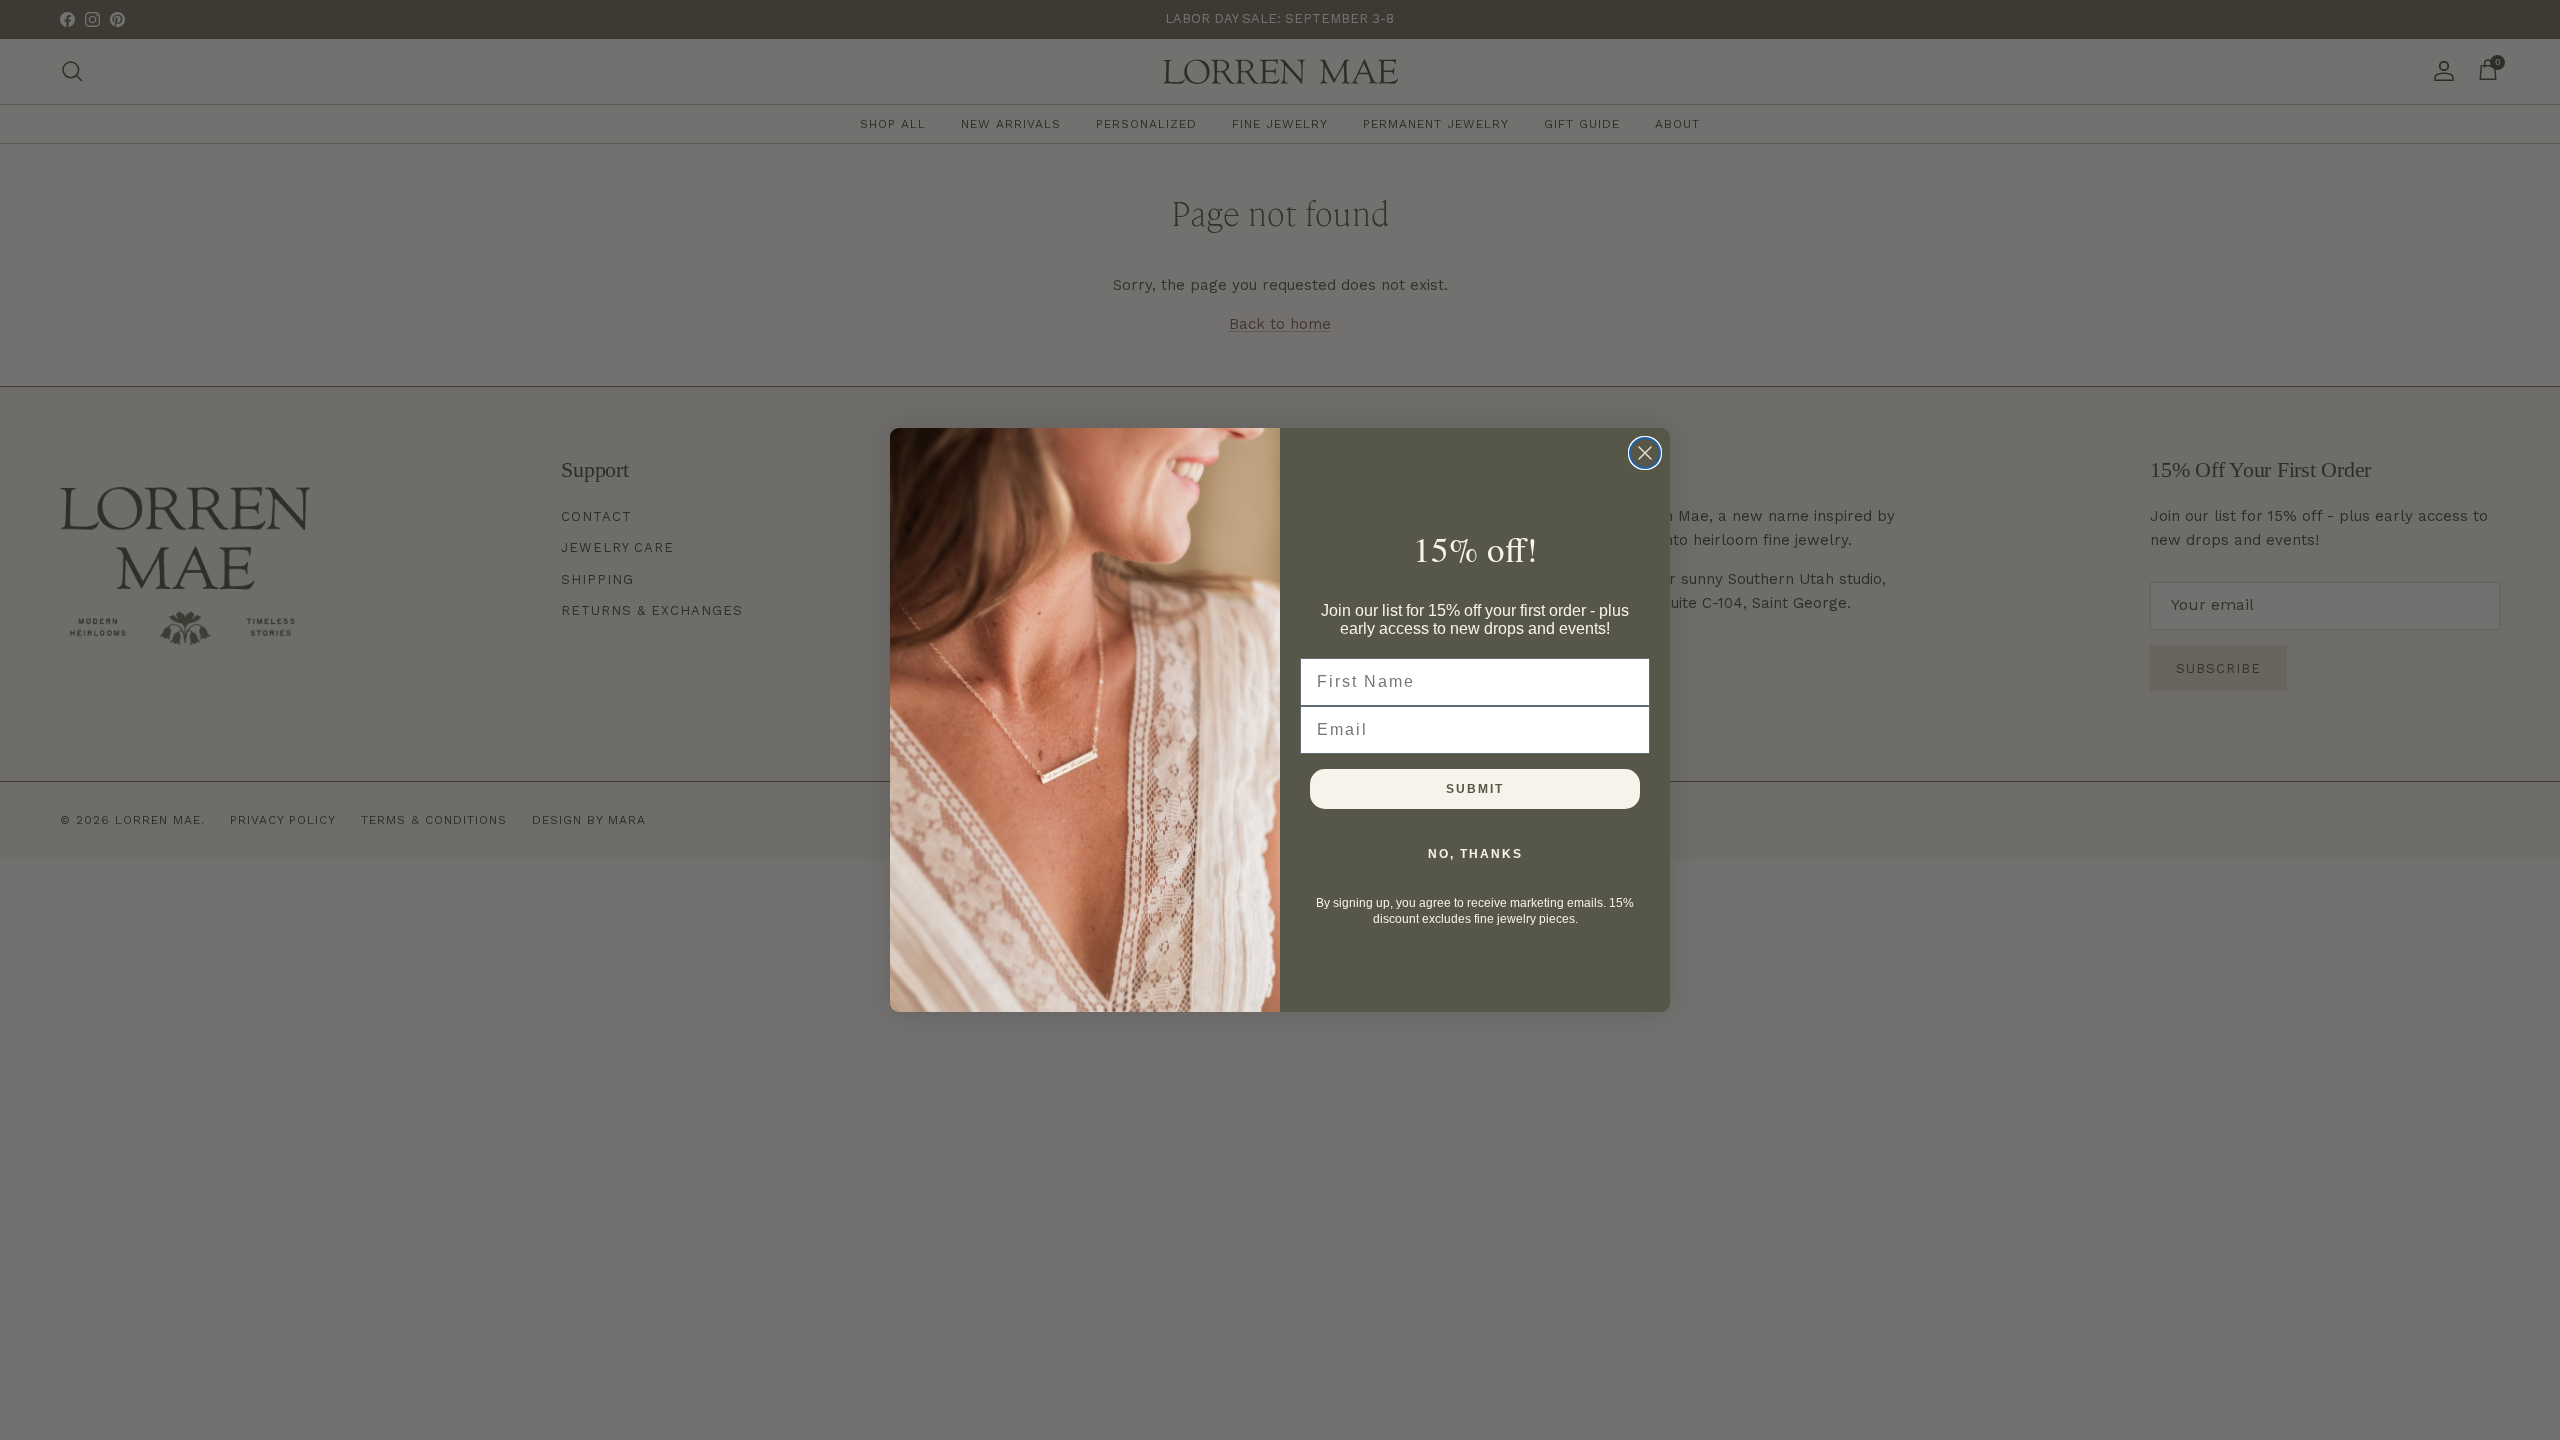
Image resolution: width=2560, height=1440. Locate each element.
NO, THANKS (1475, 854)
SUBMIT (1475, 789)
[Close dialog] (1645, 453)
